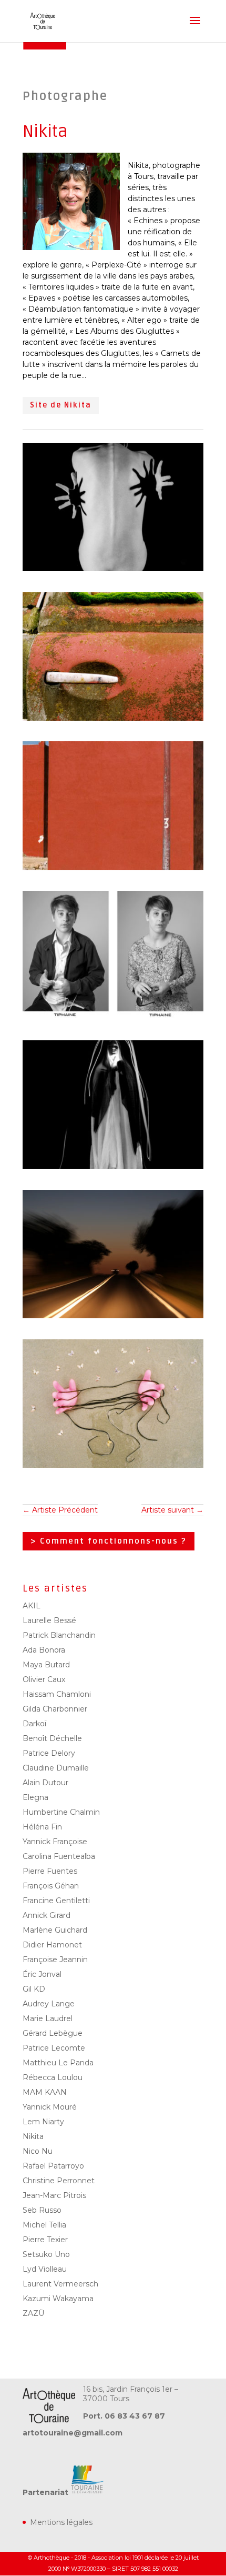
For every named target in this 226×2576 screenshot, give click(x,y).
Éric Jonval (42, 1974)
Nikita (33, 2136)
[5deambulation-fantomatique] (113, 1169)
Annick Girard (47, 1915)
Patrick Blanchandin (59, 1635)
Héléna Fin (42, 1827)
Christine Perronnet (59, 2181)
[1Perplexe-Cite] (113, 870)
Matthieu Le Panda (58, 2063)
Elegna (35, 1797)
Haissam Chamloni (57, 1694)
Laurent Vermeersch (60, 2284)
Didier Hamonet (52, 1945)
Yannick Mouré (50, 2107)
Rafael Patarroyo (53, 2166)
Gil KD (34, 1989)
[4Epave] (113, 721)
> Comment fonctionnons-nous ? (109, 1541)
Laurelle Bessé (49, 1620)
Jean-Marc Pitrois (54, 2195)
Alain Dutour (45, 1783)
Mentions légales (61, 2522)
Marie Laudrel (48, 2018)
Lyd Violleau (45, 2269)
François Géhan (51, 1886)
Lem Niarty (43, 2122)
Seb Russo (42, 2210)
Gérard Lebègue (53, 2033)
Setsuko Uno (46, 2254)
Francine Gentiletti (56, 1901)
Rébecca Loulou (53, 2077)
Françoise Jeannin (55, 1960)
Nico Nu (38, 2151)
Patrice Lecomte (54, 2048)
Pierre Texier (45, 2240)
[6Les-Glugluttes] (113, 1468)
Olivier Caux (44, 1679)
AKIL (32, 1606)
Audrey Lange (49, 2004)
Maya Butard (46, 1665)
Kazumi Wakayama (58, 2299)
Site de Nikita (61, 405)
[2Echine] (113, 571)
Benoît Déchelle (52, 1738)
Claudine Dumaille (56, 1768)
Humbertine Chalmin (61, 1812)
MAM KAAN (45, 2092)
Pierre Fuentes (50, 1871)
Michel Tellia (44, 2225)
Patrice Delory (49, 1753)
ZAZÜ (33, 2313)
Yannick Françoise (55, 1842)
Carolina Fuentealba (59, 1856)
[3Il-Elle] (113, 1020)
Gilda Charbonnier (55, 1709)
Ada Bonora (44, 1650)
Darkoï (34, 1724)
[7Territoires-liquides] (113, 1318)
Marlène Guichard (55, 1930)
